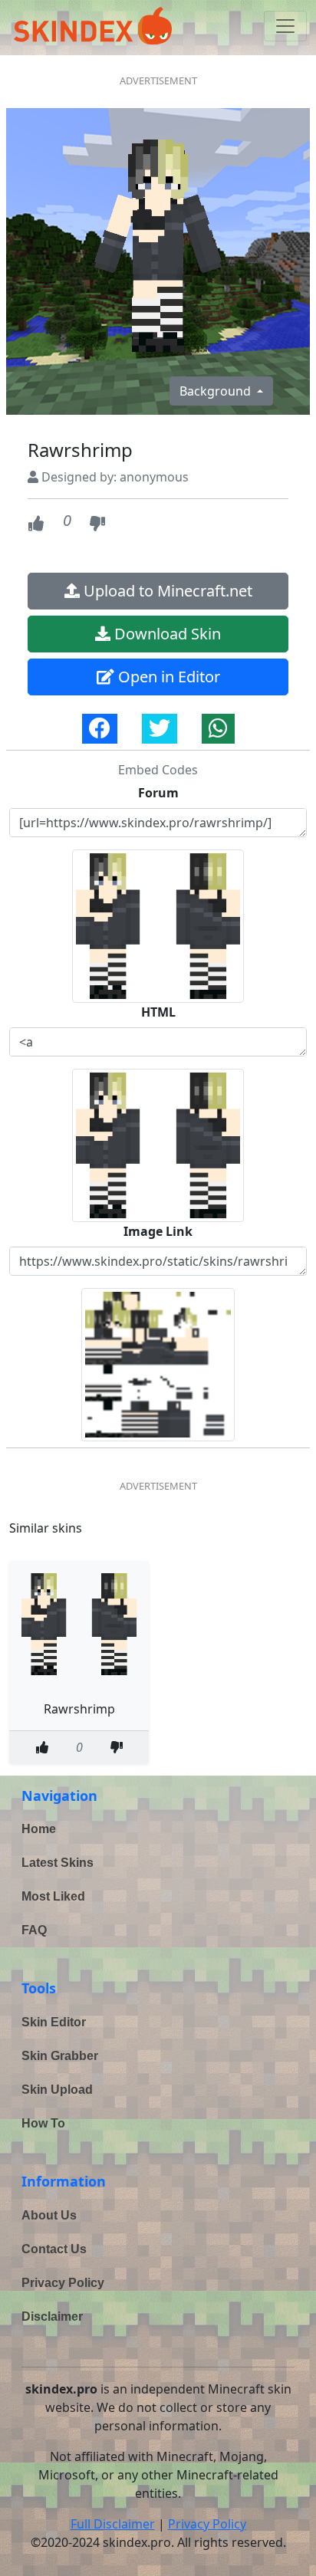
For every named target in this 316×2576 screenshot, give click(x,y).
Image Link (158, 1231)
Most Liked (53, 1896)
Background (217, 391)
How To (43, 2123)
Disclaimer (52, 2316)
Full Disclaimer (113, 2524)
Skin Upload (57, 2090)
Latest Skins (58, 1863)
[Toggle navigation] (285, 26)
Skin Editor (54, 2022)
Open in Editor (167, 677)
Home (39, 1829)
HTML (158, 1012)
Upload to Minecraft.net (166, 591)
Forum (158, 793)
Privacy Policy (63, 2283)
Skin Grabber (60, 2056)
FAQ (34, 1930)
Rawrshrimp (79, 1709)
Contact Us (54, 2249)
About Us (49, 2215)
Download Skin (166, 634)
